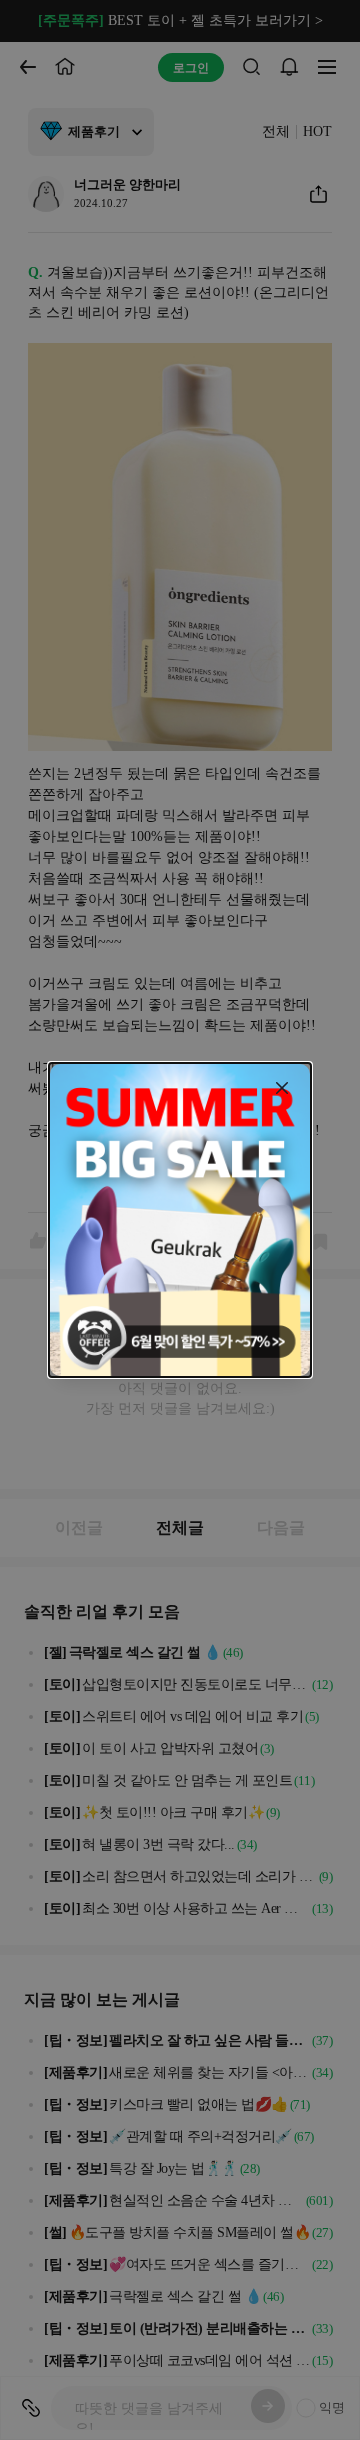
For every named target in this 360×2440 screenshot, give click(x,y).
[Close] (282, 1088)
